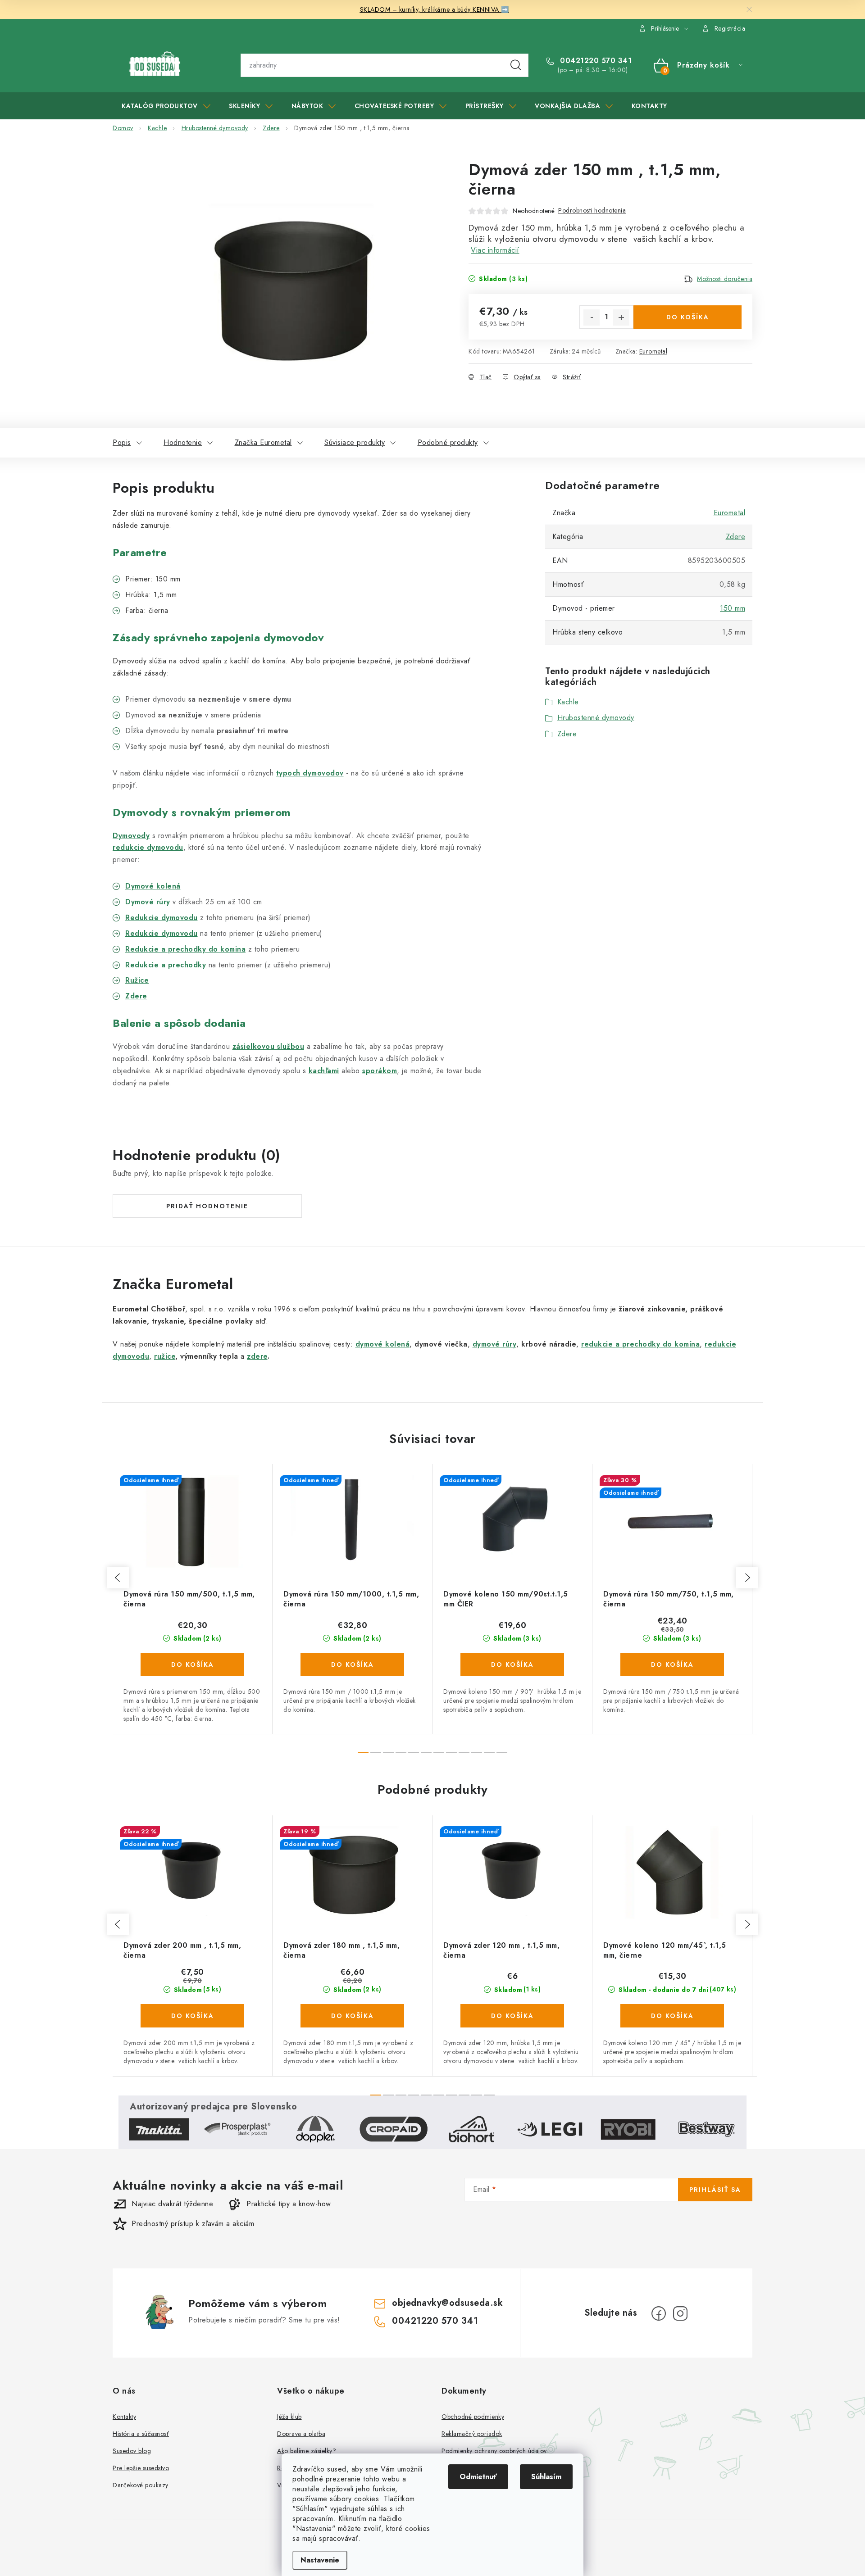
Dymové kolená (153, 886)
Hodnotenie (183, 442)
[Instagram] (680, 2313)
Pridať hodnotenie (207, 1206)
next (747, 1578)
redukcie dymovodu (148, 847)
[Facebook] (659, 2313)
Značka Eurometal (263, 442)
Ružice (137, 980)
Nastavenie (320, 2560)
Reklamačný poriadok (472, 2434)
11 (502, 1753)
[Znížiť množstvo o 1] (592, 317)
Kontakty (124, 2417)
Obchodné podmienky (473, 2417)
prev (118, 1578)
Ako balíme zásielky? (307, 2451)
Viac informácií (495, 250)
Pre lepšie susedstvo (141, 2468)
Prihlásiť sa (715, 2190)
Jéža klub (289, 2417)
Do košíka (688, 317)
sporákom (380, 1071)
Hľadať (516, 65)
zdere (257, 1356)
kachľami (324, 1071)
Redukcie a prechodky (166, 965)
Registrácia (730, 28)
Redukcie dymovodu (162, 933)
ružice (165, 1356)
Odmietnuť (478, 2477)
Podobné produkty (448, 442)
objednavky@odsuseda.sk (447, 2303)
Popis (122, 442)
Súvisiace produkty (355, 442)
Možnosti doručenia (725, 279)
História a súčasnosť (141, 2434)
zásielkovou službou (269, 1046)
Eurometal (653, 351)
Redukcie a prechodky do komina (185, 949)
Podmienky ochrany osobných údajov (494, 2451)
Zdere (136, 996)
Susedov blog (132, 2451)
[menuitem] (166, 106)
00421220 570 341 (595, 61)
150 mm (733, 608)
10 (489, 1753)
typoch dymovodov (310, 773)
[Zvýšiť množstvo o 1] (621, 317)
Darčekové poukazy (141, 2485)
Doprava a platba (301, 2434)
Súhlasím (546, 2477)
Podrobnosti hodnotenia (592, 210)
